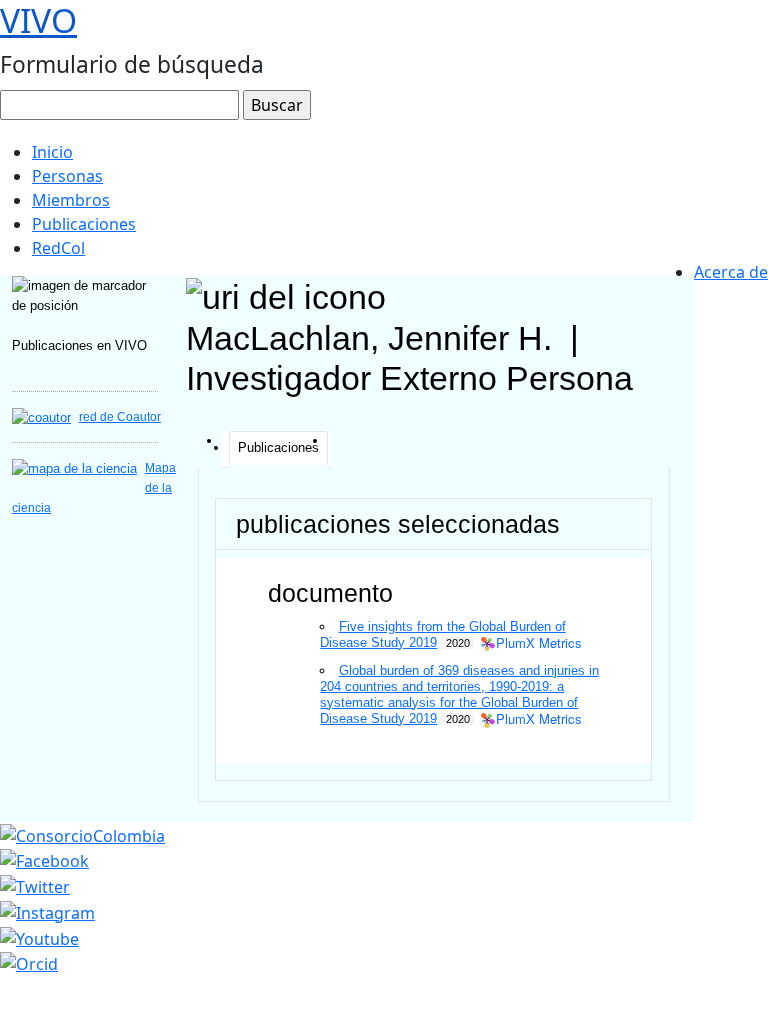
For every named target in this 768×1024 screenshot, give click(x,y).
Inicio (52, 152)
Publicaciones (84, 224)
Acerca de (731, 272)
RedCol (58, 248)
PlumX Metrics (539, 643)
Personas (67, 176)
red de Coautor (120, 417)
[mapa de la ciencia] (74, 467)
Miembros (71, 200)
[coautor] (41, 416)
